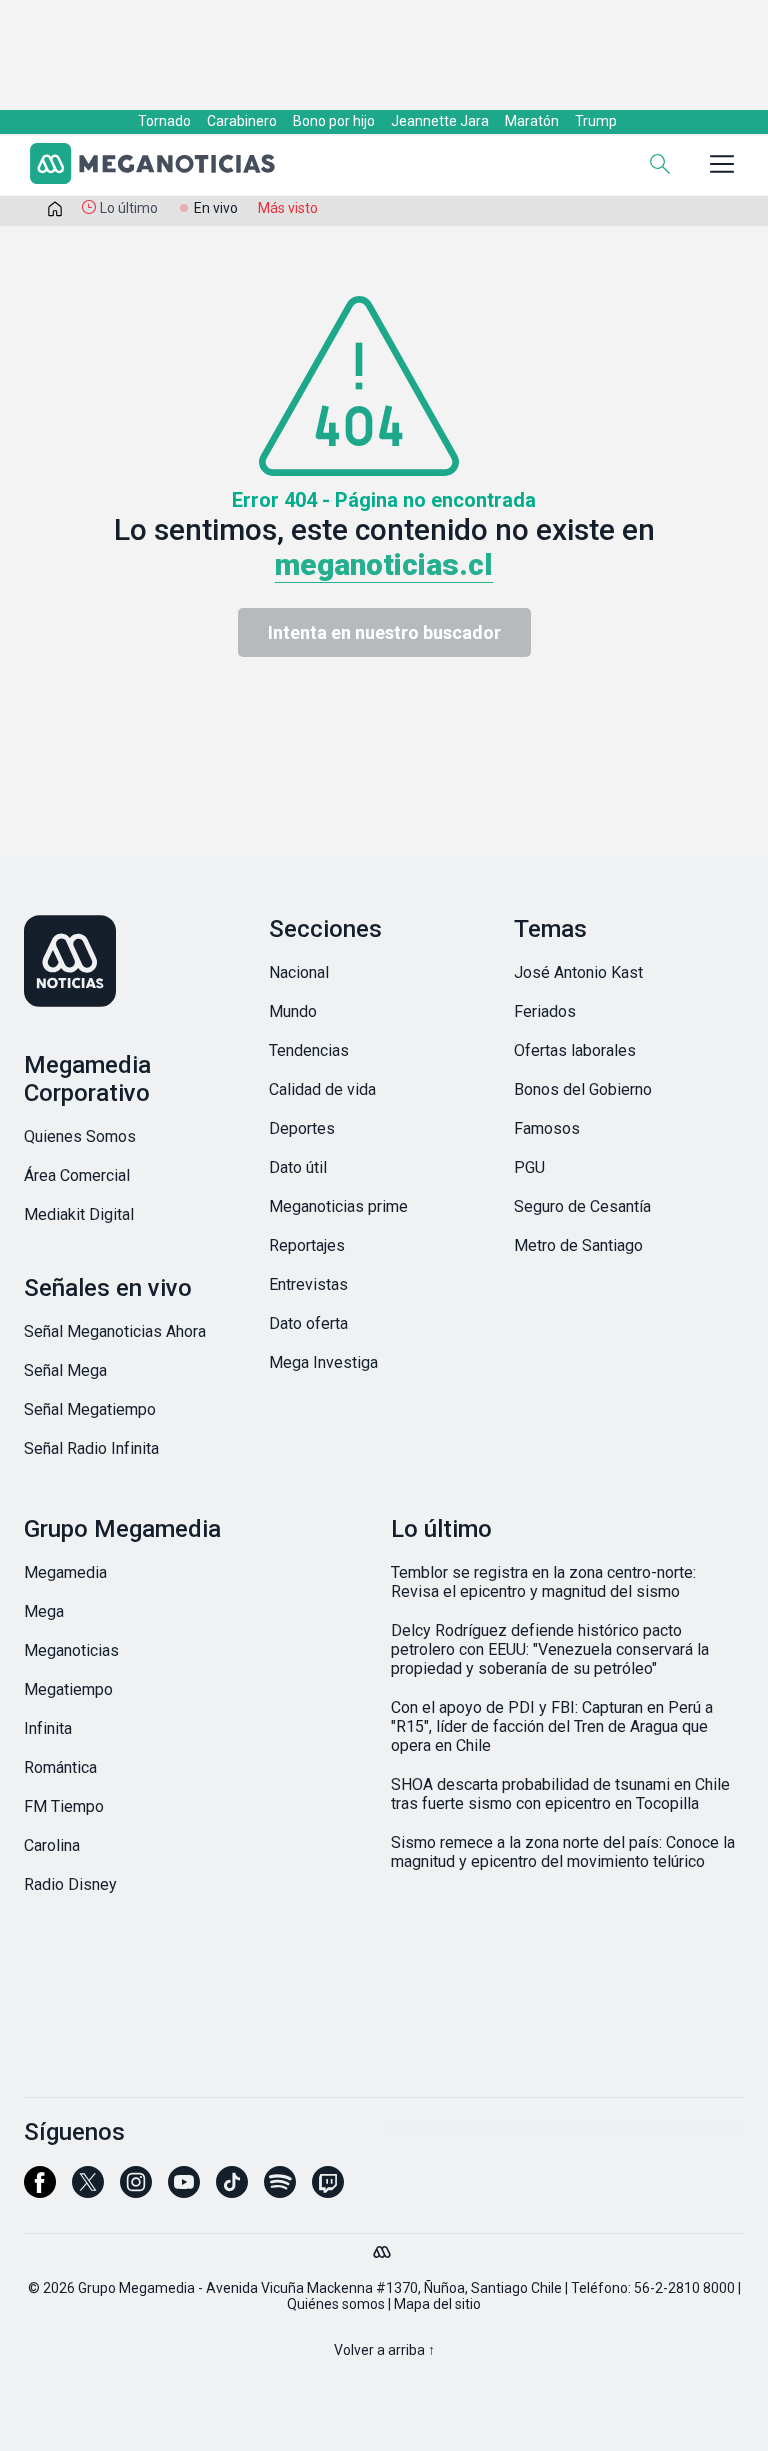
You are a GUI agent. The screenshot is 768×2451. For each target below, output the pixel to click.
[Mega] (384, 2247)
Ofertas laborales (575, 1050)
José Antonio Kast (578, 972)
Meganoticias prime (338, 1206)
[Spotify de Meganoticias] (280, 2191)
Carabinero (242, 121)
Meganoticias (71, 1650)
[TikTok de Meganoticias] (232, 2191)
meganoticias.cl (384, 564)
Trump (596, 121)
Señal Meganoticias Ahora (115, 1331)
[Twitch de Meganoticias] (328, 2191)
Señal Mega (65, 1370)
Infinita (48, 1728)
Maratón (532, 121)
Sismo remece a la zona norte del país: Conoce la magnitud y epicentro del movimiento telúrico (563, 1852)
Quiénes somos (336, 2304)
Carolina (52, 1845)
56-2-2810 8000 (684, 2288)
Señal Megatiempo (90, 1409)
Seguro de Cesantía (582, 1206)
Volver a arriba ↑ (384, 2350)
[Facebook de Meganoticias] (40, 2191)
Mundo (293, 1011)
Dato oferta (308, 1323)
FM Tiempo (64, 1806)
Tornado (164, 121)
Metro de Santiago (578, 1245)
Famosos (547, 1128)
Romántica (60, 1767)
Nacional (299, 972)
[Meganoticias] (164, 166)
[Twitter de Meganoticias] (88, 2191)
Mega (44, 1611)
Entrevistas (308, 1284)
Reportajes (307, 1245)
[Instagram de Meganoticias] (136, 2191)
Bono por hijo (334, 121)
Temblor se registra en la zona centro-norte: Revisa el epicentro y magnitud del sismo (543, 1582)
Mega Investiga (323, 1362)
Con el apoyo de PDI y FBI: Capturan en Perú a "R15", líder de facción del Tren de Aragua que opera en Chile (552, 1726)
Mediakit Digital (79, 1214)
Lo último (129, 208)
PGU (529, 1167)
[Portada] (55, 213)
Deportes (302, 1128)
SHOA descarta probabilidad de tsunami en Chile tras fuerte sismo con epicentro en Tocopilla (560, 1794)
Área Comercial (77, 1175)
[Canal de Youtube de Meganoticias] (184, 2191)
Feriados (545, 1011)
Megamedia (65, 1572)
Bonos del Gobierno (583, 1089)
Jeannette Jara (440, 121)
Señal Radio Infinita (91, 1448)
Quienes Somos (80, 1136)
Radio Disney (70, 1884)
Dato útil (298, 1167)
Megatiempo (68, 1689)
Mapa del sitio (437, 2304)
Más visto (288, 208)
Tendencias (309, 1050)
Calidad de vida (322, 1089)
